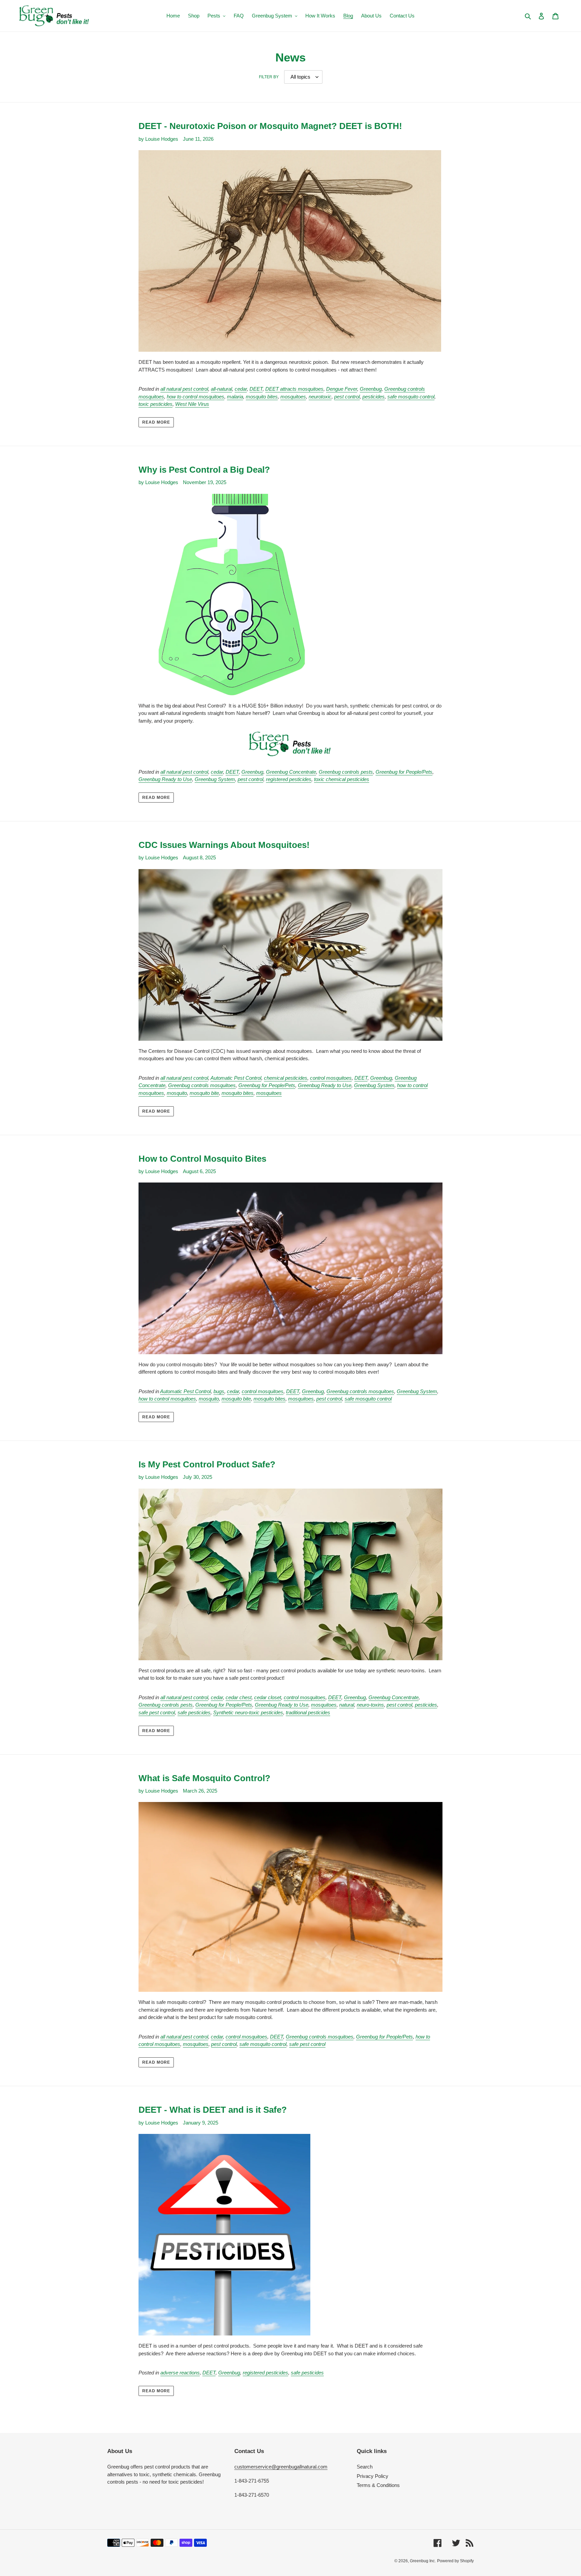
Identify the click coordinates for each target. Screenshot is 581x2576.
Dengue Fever (342, 389)
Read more (156, 422)
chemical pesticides (286, 1078)
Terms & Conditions (378, 2485)
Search (365, 2467)
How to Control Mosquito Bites (202, 1159)
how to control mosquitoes (196, 397)
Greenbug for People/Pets (404, 772)
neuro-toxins (370, 1705)
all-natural (221, 389)
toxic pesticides (156, 404)
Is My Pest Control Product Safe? (207, 1464)
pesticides (374, 397)
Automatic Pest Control (236, 1078)
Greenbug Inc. (423, 2561)
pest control (347, 397)
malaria (235, 397)
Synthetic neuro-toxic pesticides (248, 1712)
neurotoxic (320, 397)
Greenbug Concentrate (291, 772)
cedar (241, 389)
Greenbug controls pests (346, 772)
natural (347, 1705)
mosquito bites (262, 397)
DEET (256, 389)
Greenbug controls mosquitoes (202, 1085)
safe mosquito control (411, 397)
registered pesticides (289, 779)
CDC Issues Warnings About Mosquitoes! (224, 845)
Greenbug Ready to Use (165, 779)
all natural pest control (184, 389)
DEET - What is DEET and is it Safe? (213, 2110)
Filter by (269, 77)
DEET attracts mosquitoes (294, 389)
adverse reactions (180, 2373)
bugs (219, 1391)
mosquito (177, 1093)
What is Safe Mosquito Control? (204, 1778)
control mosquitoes (331, 1078)
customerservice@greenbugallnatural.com (281, 2467)
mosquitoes (293, 397)
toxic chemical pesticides (342, 779)
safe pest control (157, 1712)
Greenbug (371, 389)
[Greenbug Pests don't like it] (290, 744)
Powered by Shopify (455, 2561)
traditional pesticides (308, 1712)
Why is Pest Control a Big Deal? (204, 470)
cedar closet (268, 1697)
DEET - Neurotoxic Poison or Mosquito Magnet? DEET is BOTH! (270, 126)
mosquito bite (204, 1093)
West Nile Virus (192, 404)
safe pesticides (194, 1712)
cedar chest (239, 1697)
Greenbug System (215, 779)
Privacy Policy (373, 2476)
